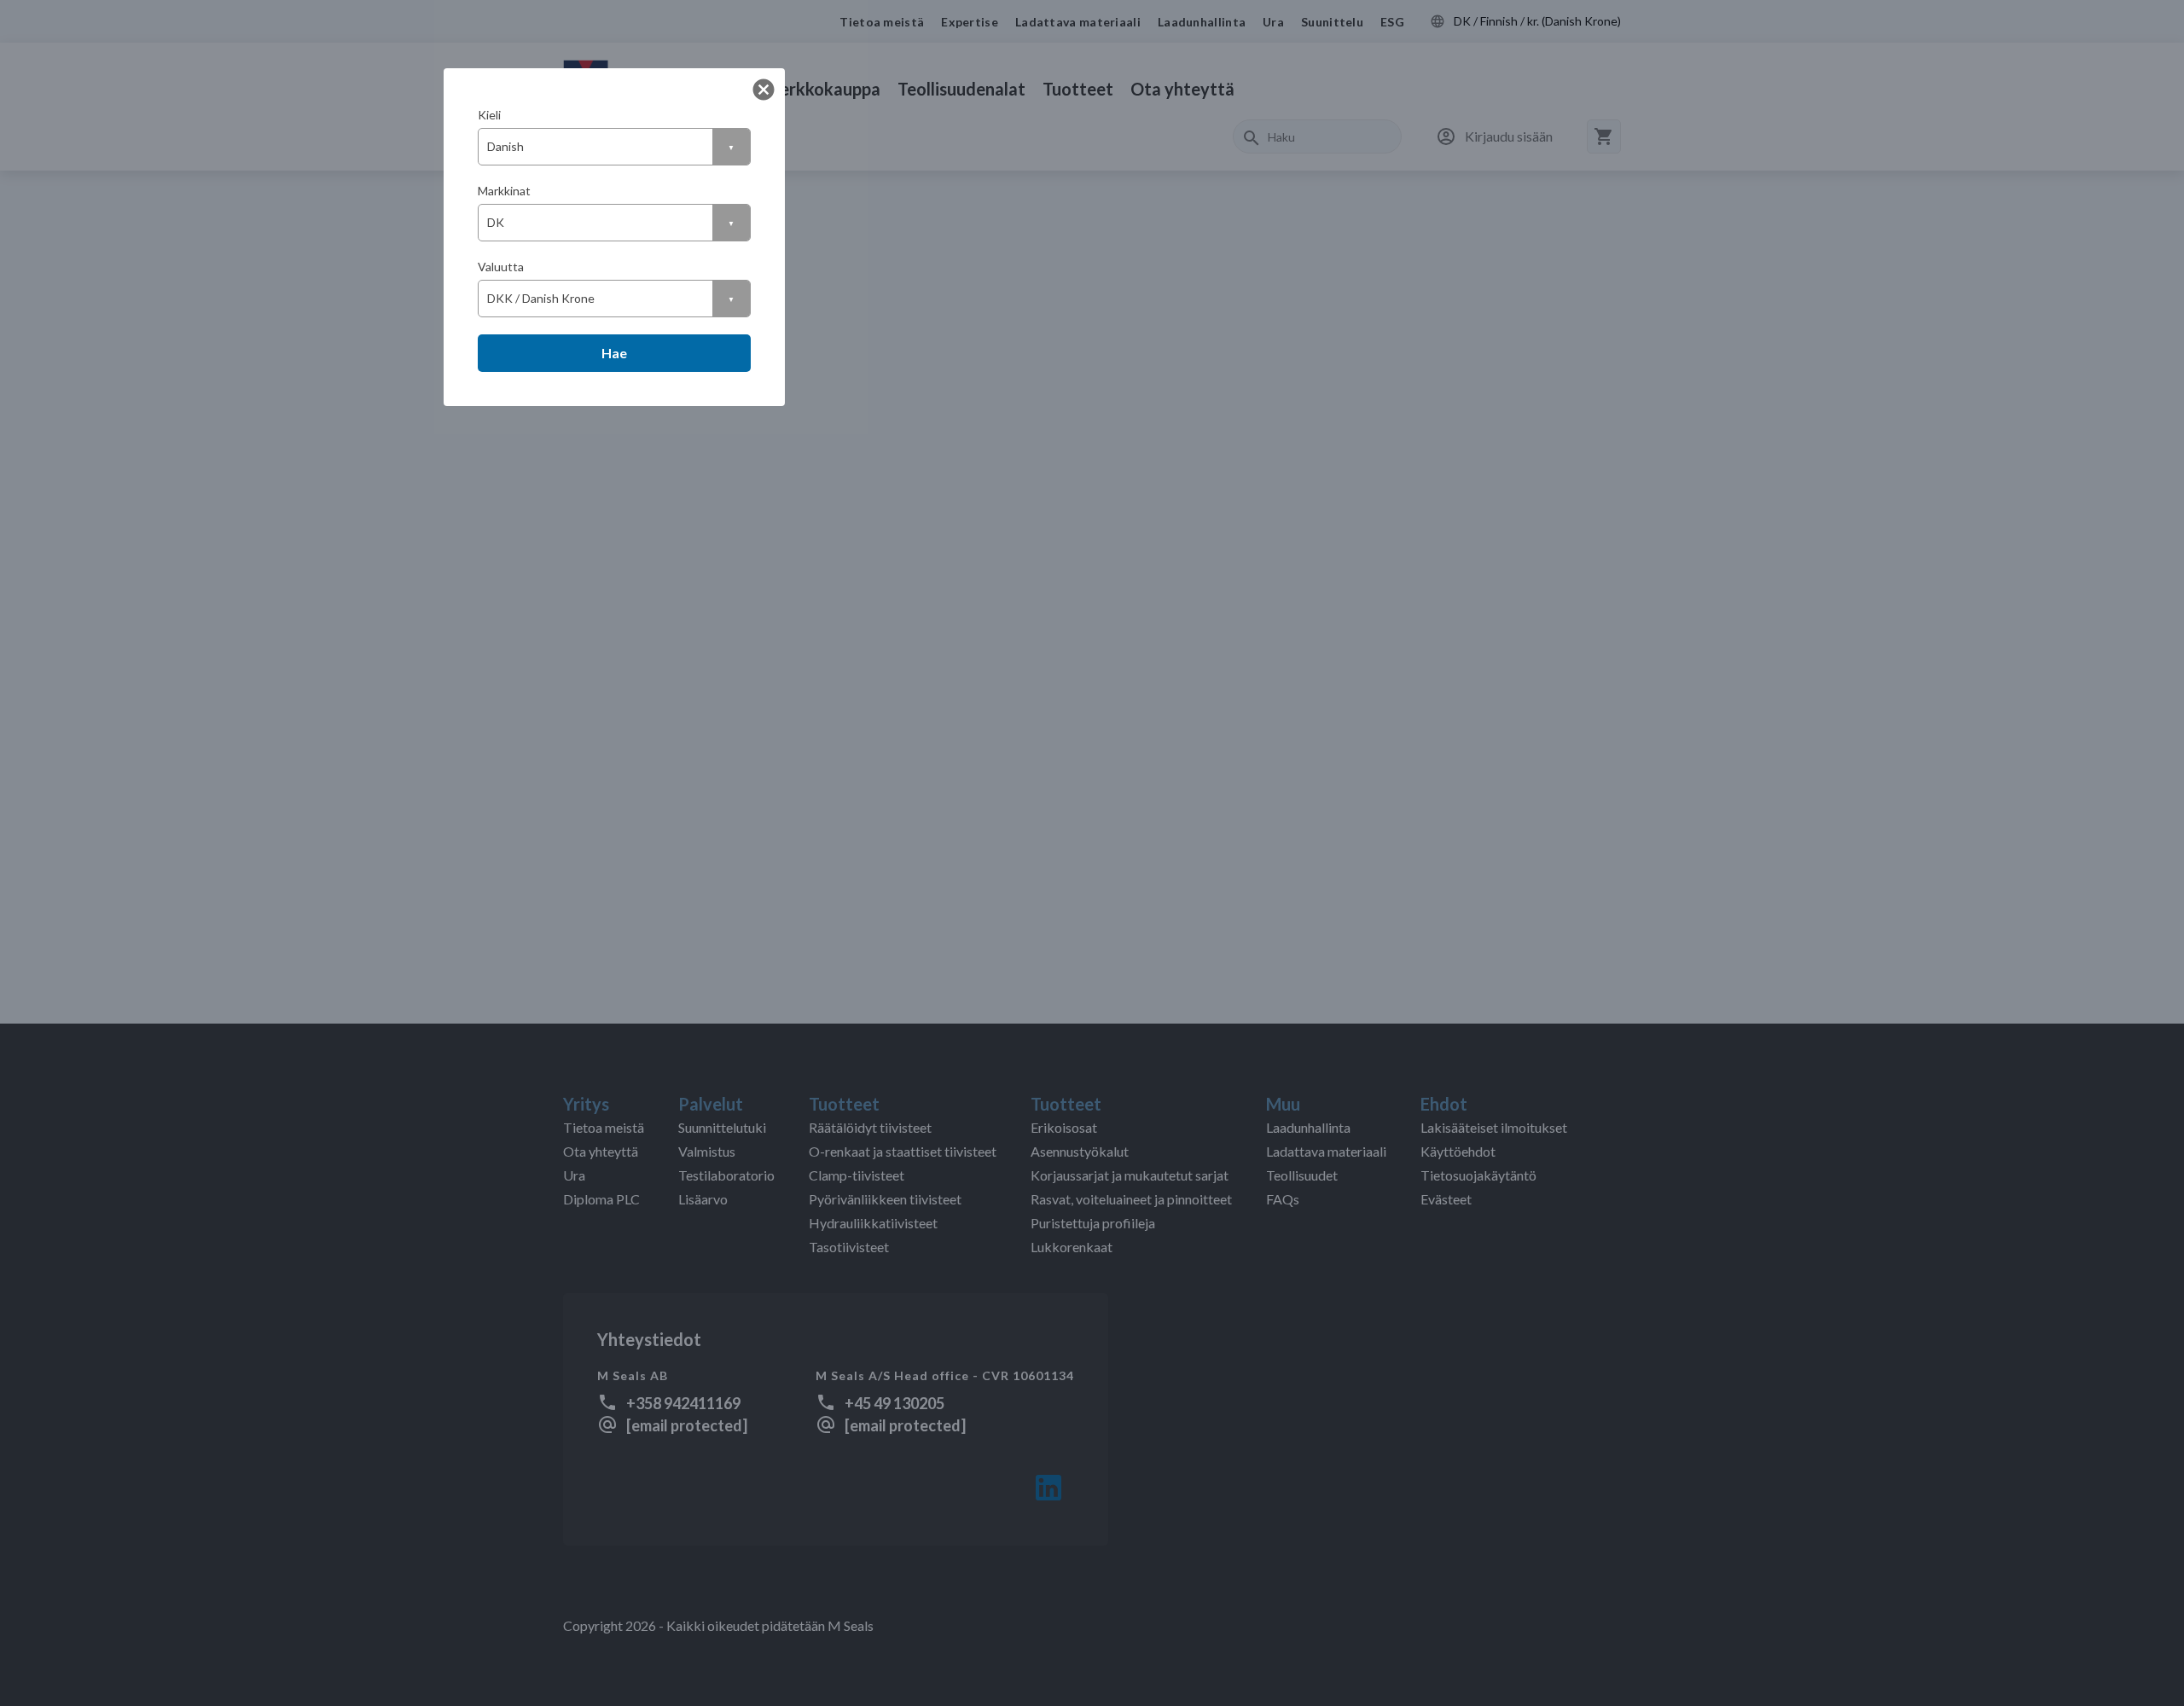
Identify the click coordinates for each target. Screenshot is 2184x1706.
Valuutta (501, 267)
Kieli (489, 115)
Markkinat (504, 191)
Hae (614, 353)
